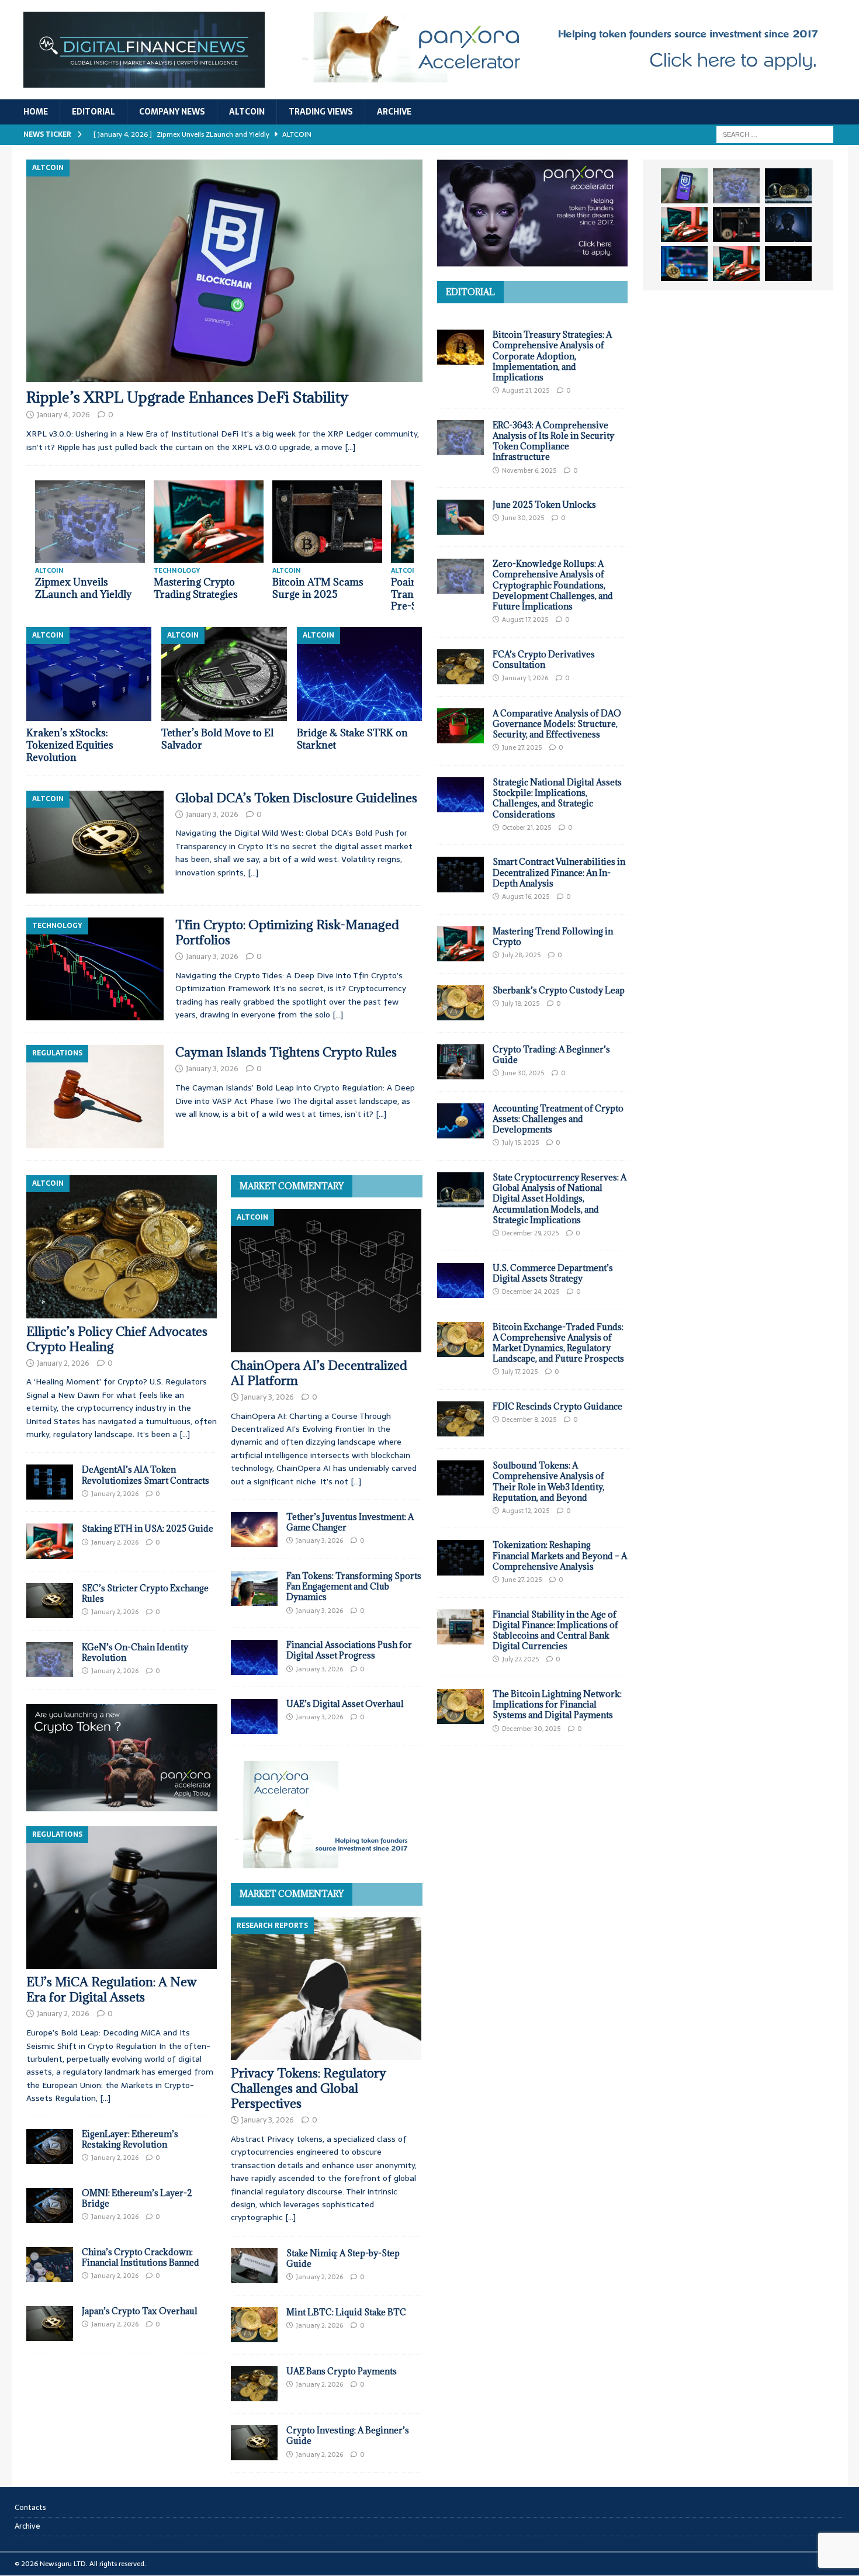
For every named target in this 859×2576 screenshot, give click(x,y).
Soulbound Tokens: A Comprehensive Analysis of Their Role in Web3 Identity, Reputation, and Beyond (548, 1481)
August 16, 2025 (526, 896)
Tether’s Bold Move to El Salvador (217, 739)
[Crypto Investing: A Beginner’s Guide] (254, 2443)
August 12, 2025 (526, 1511)
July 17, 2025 (520, 1372)
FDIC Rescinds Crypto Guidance (557, 1406)
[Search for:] (775, 134)
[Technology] (95, 969)
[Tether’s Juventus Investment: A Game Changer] (254, 1529)
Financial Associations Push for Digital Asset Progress (349, 1650)
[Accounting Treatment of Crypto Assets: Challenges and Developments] (460, 1121)
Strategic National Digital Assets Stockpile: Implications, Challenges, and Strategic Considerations (557, 798)
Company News (172, 112)
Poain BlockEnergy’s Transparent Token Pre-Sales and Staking (86, 594)
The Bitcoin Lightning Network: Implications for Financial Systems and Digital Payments (557, 1704)
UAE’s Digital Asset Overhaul (345, 1704)
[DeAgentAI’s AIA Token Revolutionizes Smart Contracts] (50, 1482)
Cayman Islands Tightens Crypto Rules (286, 1052)
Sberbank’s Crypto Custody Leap (559, 990)
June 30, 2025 (523, 518)
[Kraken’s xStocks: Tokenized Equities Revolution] (89, 674)
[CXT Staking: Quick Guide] (327, 522)
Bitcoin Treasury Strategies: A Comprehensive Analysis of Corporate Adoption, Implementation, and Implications (552, 356)
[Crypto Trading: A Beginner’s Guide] (460, 1062)
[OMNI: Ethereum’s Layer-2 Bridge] (50, 2205)
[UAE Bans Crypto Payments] (254, 2384)
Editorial (93, 112)
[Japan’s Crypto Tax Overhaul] (50, 2324)
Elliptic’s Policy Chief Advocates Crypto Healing (117, 1339)
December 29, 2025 (530, 1233)
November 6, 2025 (529, 470)
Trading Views (321, 112)
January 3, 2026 (212, 814)
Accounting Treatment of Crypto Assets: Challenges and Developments (558, 1119)
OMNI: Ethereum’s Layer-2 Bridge (137, 2198)
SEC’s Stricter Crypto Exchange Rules (145, 1593)
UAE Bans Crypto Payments (342, 2371)
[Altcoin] (95, 842)
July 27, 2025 (520, 1659)
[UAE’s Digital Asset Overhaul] (254, 1716)
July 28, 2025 (521, 955)
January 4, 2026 (63, 415)
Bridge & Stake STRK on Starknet (352, 739)
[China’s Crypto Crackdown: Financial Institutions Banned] (50, 2265)
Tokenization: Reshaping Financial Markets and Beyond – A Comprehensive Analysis (560, 1555)
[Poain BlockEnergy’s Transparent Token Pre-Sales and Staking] (90, 522)
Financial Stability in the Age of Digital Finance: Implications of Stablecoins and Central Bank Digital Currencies (555, 1630)
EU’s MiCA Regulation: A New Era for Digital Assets (112, 1990)
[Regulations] (95, 1096)
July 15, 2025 (520, 1142)
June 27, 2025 (522, 747)
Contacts (30, 2508)
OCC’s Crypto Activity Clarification (204, 588)
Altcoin (247, 112)
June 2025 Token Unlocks (544, 505)
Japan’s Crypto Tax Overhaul (140, 2311)
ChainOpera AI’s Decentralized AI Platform (319, 1373)
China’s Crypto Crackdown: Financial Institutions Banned (141, 2257)
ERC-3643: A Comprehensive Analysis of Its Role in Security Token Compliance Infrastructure (553, 441)
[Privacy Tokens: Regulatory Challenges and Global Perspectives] (326, 1989)
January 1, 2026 (525, 678)
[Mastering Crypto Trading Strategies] (684, 224)
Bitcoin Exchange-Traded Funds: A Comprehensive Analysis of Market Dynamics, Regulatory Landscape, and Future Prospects (558, 1343)
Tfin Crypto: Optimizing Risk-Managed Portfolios (287, 932)
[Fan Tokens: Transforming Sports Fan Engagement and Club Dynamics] (254, 1588)
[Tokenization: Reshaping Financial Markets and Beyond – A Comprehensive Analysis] (460, 1557)
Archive (394, 112)
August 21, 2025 (526, 390)
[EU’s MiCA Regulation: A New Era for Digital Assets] (122, 1898)
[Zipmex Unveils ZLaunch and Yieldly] (736, 186)
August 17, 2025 (525, 619)
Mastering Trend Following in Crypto (553, 936)
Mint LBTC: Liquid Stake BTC (346, 2312)
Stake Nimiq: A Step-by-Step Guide (343, 2258)
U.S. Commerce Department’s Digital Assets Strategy (553, 1273)
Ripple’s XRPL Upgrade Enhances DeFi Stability (187, 397)
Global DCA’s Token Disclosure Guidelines (296, 798)
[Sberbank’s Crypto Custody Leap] (460, 1003)
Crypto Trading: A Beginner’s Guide (551, 1055)
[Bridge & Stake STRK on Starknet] (360, 674)
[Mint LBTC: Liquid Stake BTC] (254, 2325)
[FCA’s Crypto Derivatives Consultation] (460, 667)
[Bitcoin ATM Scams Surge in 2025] (736, 224)
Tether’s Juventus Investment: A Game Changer (350, 1522)
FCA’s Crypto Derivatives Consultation (544, 659)
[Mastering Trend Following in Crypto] (460, 944)
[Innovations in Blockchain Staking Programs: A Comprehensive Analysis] (788, 264)
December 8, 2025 (529, 1419)
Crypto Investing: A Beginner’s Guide (348, 2435)
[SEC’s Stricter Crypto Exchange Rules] (50, 1601)
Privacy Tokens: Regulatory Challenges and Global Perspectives (309, 2088)
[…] (350, 447)
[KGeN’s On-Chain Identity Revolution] (50, 1660)
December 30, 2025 (531, 1729)
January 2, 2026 (63, 1363)
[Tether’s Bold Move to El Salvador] (224, 674)
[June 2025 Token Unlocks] (460, 517)
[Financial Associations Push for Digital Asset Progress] (254, 1657)
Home (36, 112)
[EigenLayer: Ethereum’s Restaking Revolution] (50, 2146)
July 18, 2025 (521, 1003)
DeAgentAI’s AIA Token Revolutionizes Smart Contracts (146, 1475)
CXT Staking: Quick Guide (318, 588)
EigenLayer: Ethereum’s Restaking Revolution (130, 2139)
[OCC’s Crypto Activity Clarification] (209, 522)
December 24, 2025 (531, 1292)
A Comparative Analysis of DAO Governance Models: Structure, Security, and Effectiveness (557, 724)
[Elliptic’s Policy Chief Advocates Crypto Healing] (122, 1247)
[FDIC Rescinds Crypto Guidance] (460, 1419)
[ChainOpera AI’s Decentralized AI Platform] (326, 1281)
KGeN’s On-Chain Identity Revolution (135, 1652)
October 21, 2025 (527, 827)
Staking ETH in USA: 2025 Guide (148, 1528)
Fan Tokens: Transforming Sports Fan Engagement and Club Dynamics (354, 1586)
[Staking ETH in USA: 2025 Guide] (50, 1541)
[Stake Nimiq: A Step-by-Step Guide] (254, 2266)
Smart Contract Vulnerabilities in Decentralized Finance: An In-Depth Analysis (559, 872)
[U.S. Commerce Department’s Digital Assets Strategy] (460, 1280)
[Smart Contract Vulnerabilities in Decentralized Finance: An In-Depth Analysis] (460, 874)
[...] (185, 1434)
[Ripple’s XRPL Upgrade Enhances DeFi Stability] (224, 271)
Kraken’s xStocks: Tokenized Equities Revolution (70, 745)
